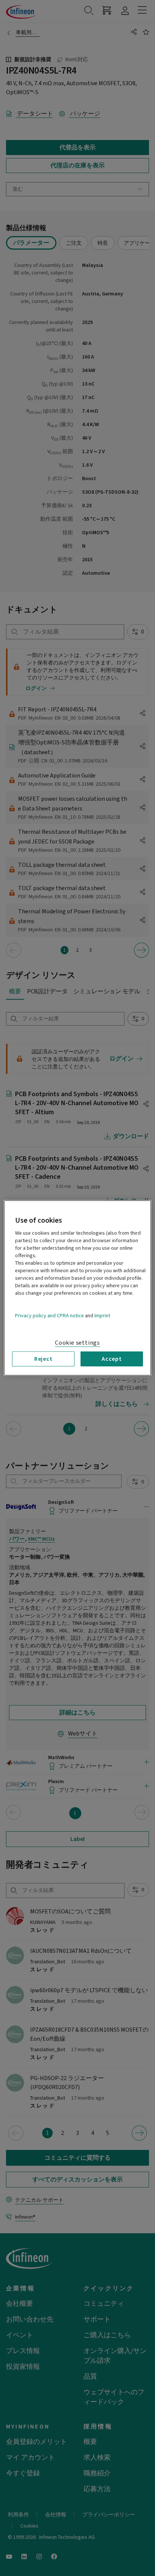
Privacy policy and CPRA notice (49, 1316)
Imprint (102, 1316)
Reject (43, 1359)
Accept (112, 1359)
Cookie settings (77, 1343)
